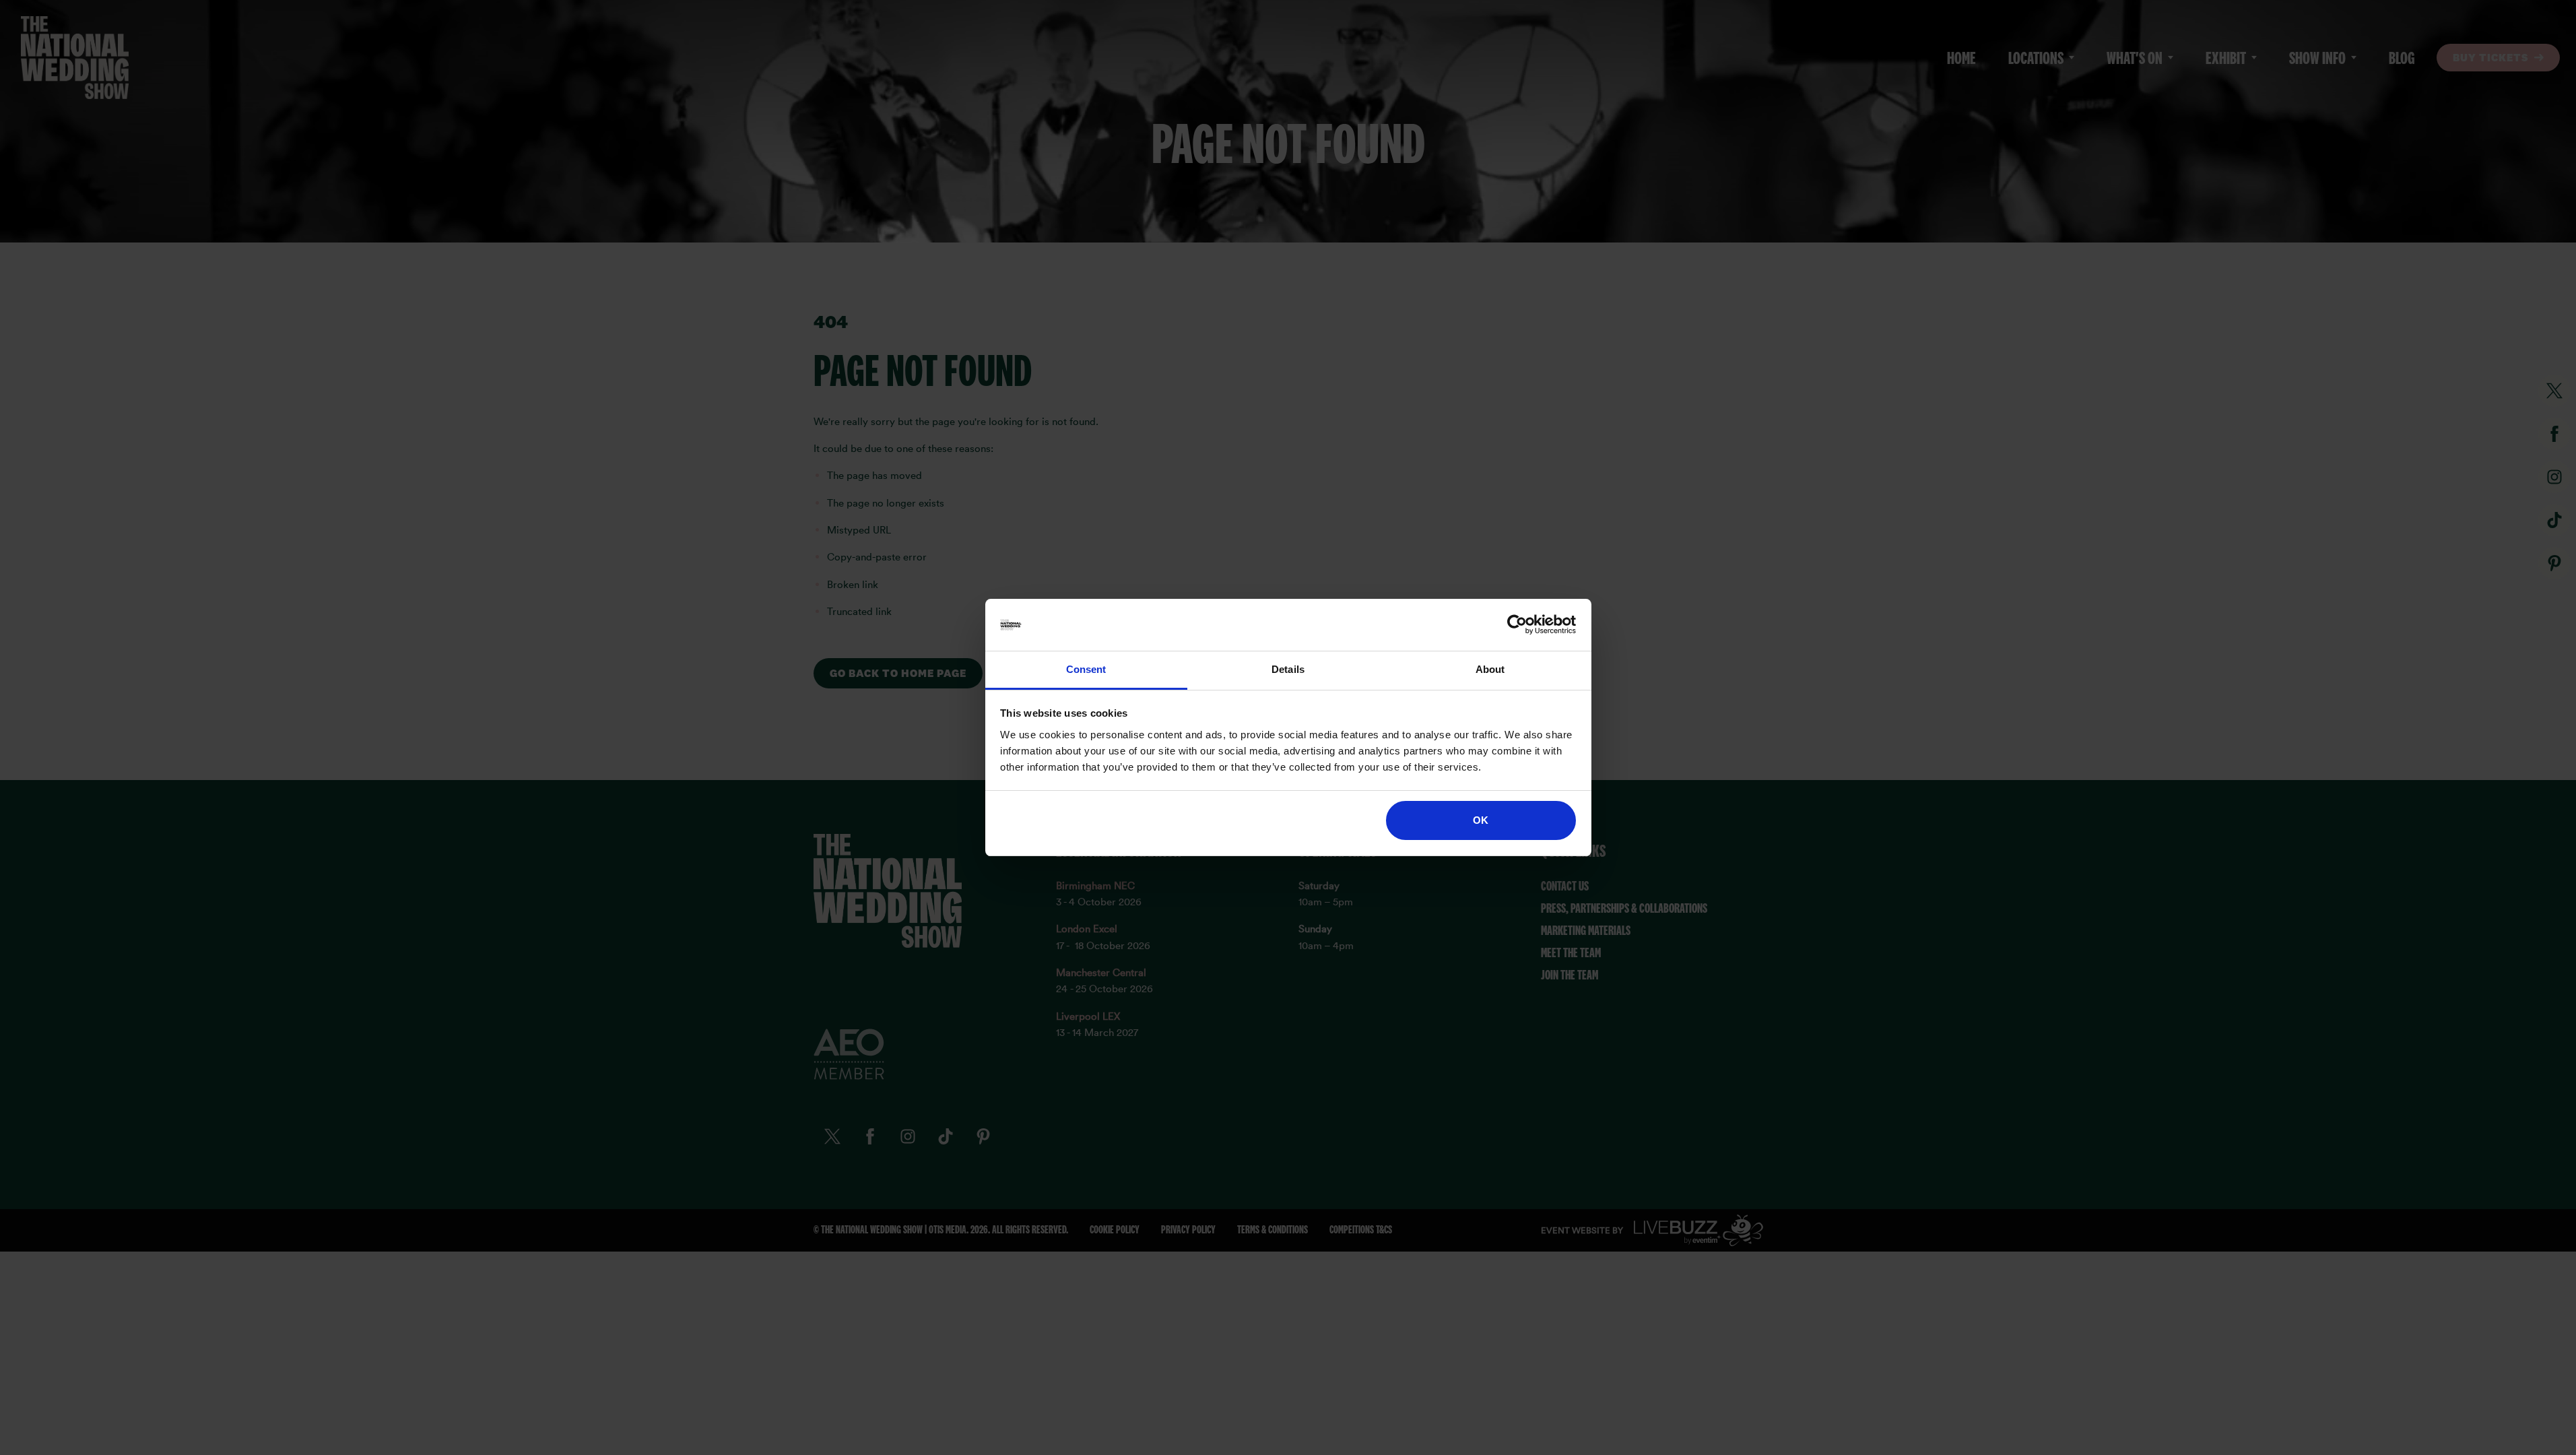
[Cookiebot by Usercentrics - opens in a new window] (1517, 625)
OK (1481, 820)
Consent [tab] (1086, 669)
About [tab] (1490, 669)
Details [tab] (1288, 669)
